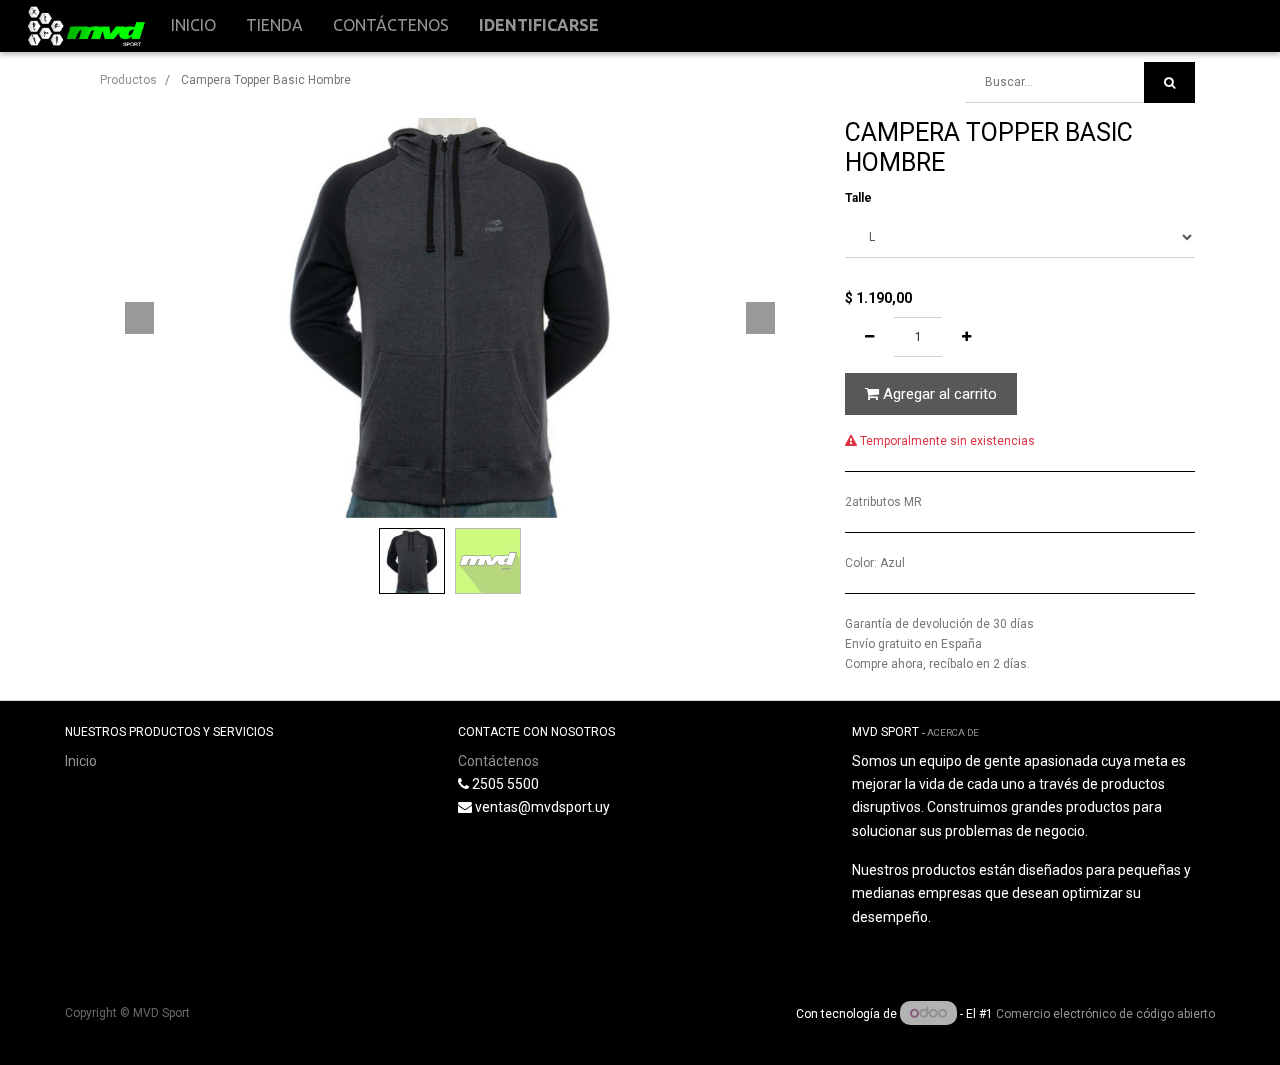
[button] (140, 318)
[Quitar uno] (869, 337)
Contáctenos (498, 761)
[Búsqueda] (1169, 82)
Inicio (81, 761)
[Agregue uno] (966, 337)
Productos (128, 80)
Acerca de (953, 732)
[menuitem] (193, 26)
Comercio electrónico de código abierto (1105, 1014)
